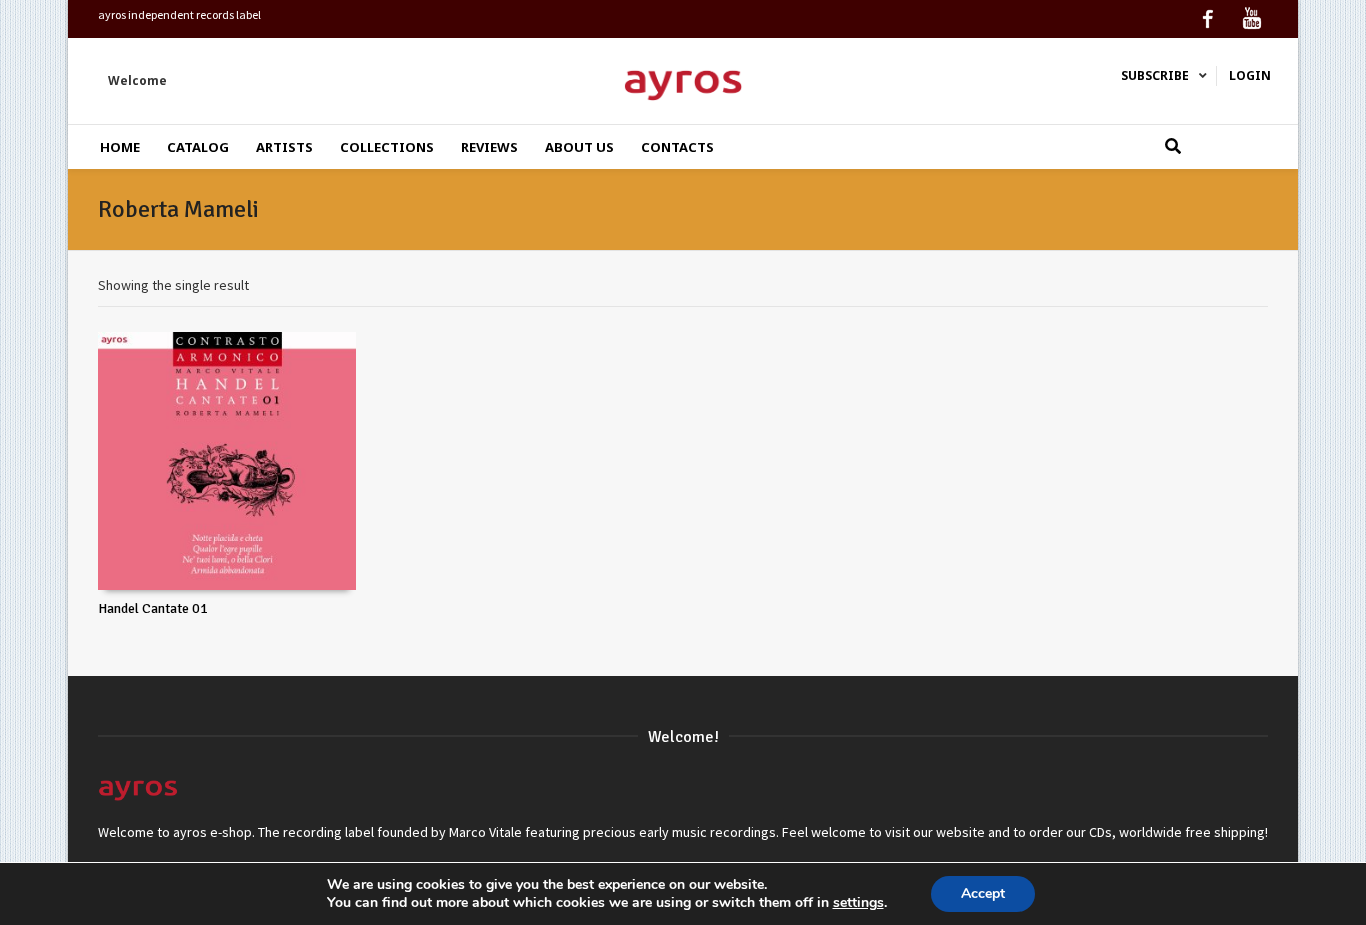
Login (1250, 75)
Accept (983, 893)
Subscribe (1155, 75)
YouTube (1252, 19)
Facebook (1208, 19)
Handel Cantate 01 (153, 608)
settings (858, 903)
